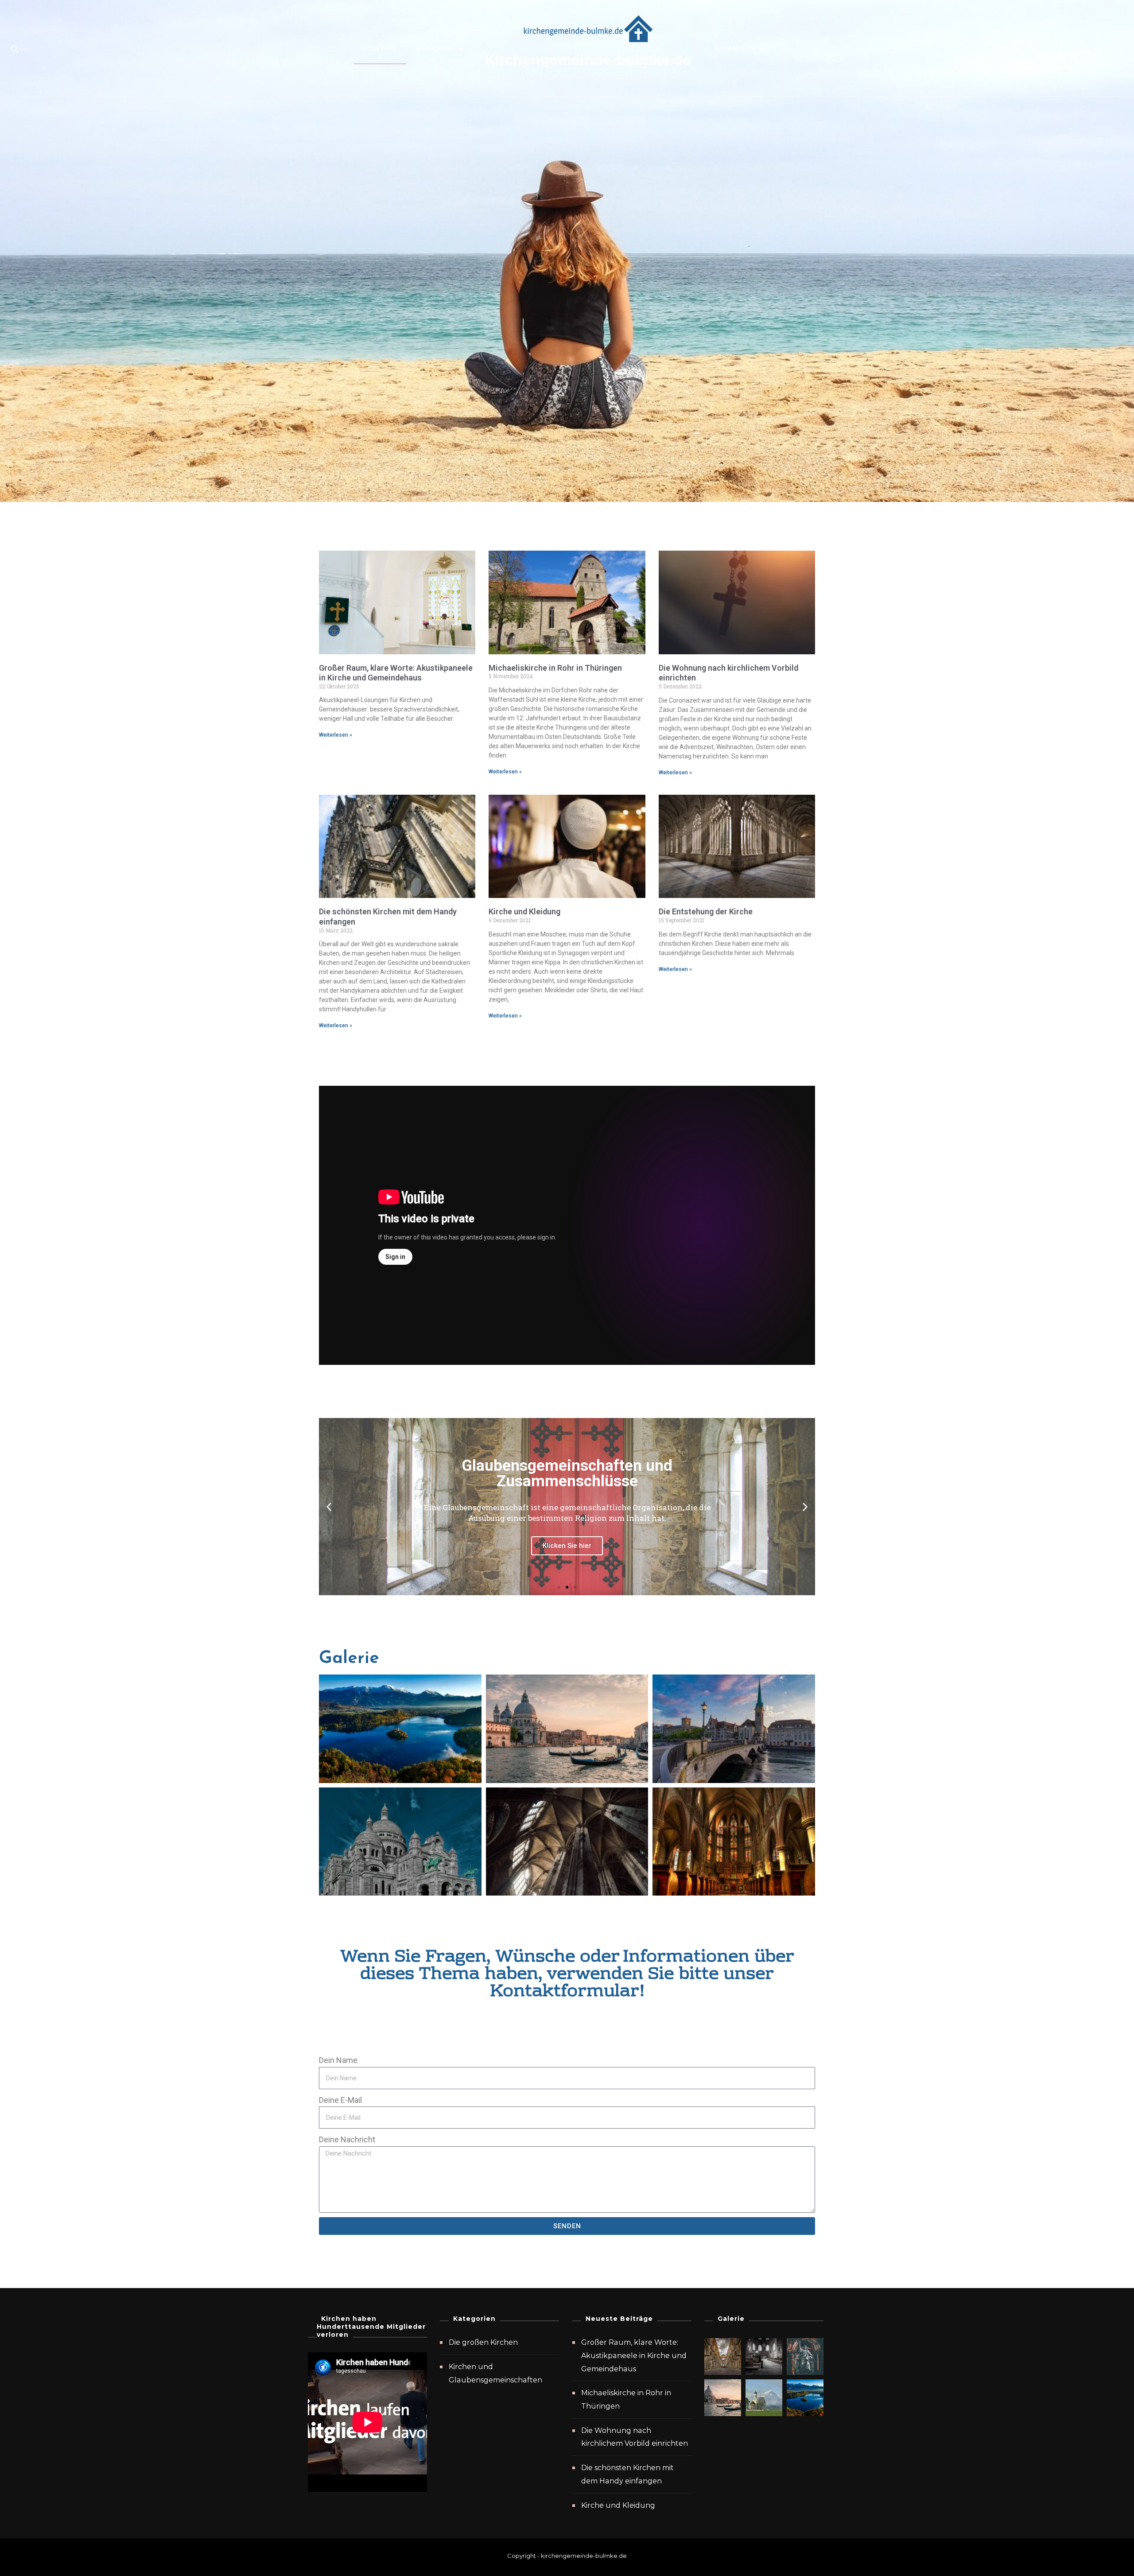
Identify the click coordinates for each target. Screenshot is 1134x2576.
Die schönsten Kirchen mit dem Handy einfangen (627, 2474)
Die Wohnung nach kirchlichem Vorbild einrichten (635, 2437)
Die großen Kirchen (483, 2342)
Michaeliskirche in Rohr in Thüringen (555, 668)
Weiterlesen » (336, 735)
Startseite (380, 48)
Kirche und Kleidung (524, 911)
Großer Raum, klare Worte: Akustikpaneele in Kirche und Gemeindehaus (396, 673)
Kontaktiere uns (743, 48)
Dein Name (338, 2060)
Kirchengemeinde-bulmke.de (588, 60)
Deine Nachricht (347, 2139)
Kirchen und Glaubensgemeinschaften (495, 2373)
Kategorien (437, 48)
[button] (329, 1507)
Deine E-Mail (340, 2100)
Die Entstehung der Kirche (706, 911)
